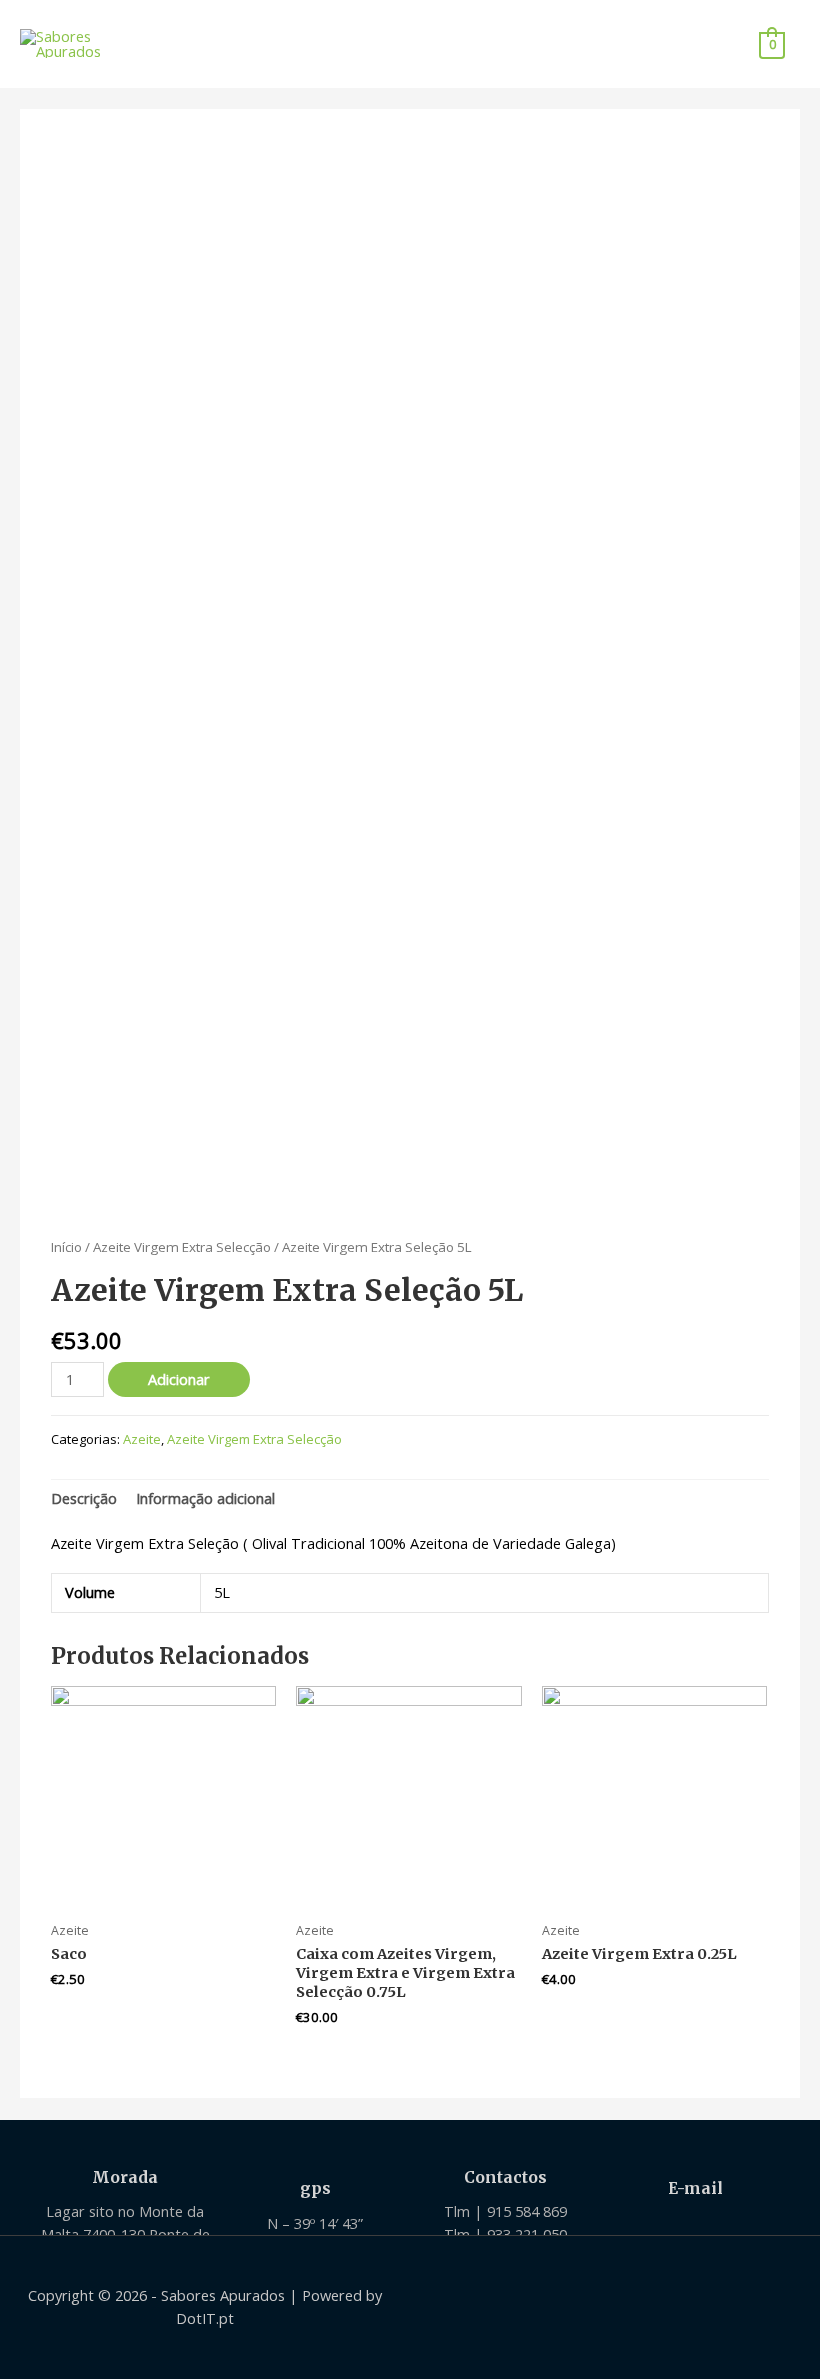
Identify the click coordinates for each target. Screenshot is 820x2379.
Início (66, 1247)
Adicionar (179, 1379)
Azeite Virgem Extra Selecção (182, 1247)
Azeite (142, 1439)
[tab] (84, 1499)
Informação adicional (205, 1498)
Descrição (84, 1498)
